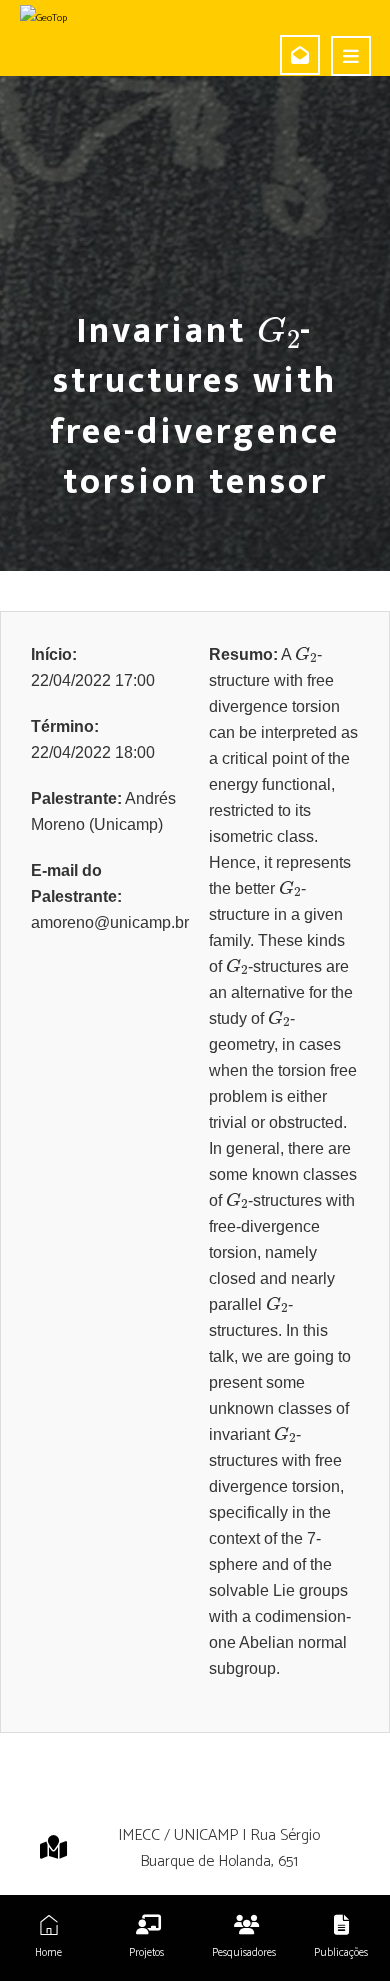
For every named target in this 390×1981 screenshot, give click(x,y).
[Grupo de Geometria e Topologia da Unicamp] (82, 18)
